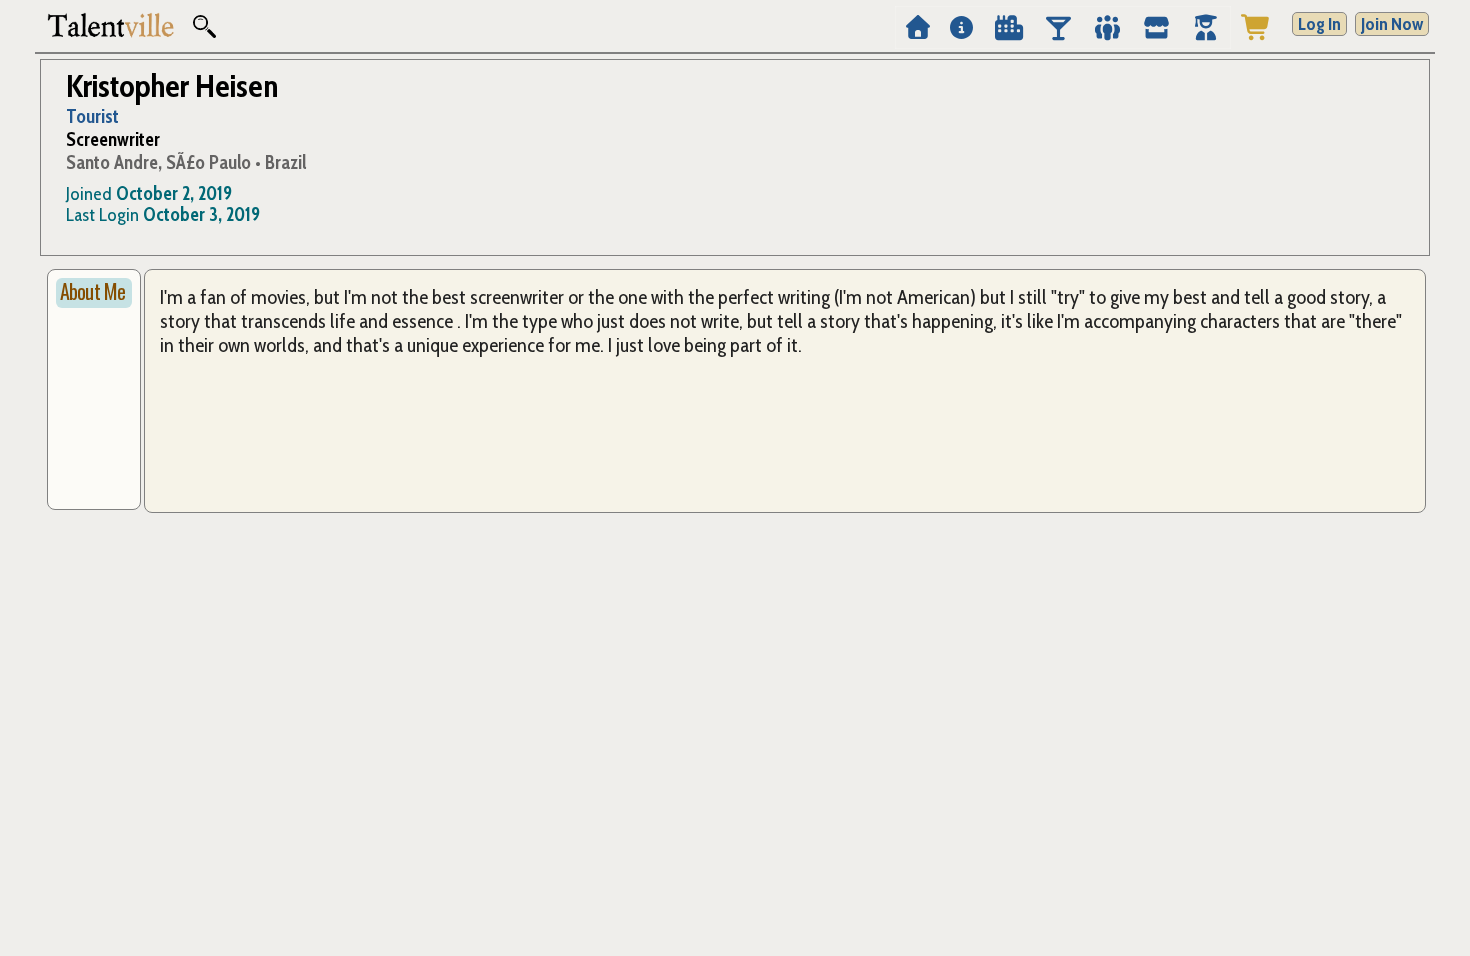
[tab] (94, 293)
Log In (1319, 24)
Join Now (1392, 24)
